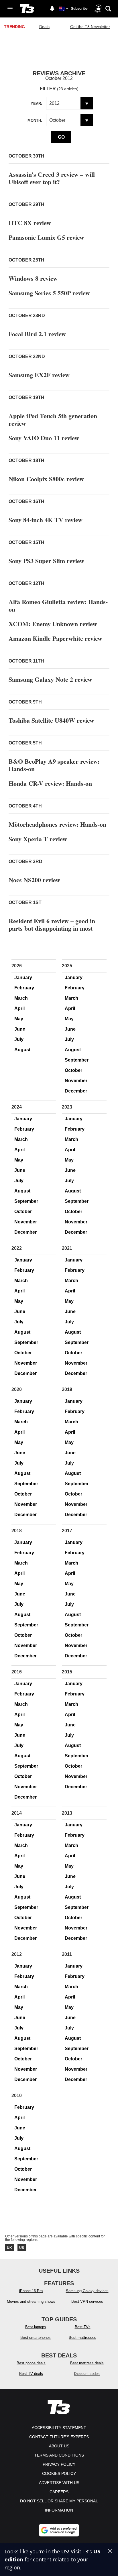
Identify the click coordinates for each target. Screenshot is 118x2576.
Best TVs (83, 2327)
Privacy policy (59, 2464)
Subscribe (79, 9)
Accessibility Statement (59, 2428)
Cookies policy (59, 2473)
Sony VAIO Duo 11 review (44, 438)
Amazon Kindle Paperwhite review (55, 638)
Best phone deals (31, 2363)
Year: (36, 104)
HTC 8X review (30, 223)
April (19, 1008)
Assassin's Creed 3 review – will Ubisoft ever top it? (52, 178)
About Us (59, 2446)
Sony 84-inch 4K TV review (46, 520)
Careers (59, 2492)
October (73, 1070)
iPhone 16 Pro (31, 2291)
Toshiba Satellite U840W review (51, 720)
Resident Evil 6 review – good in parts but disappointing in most (52, 925)
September (77, 1060)
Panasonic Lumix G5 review (46, 237)
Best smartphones (36, 2338)
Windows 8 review (33, 278)
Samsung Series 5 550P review (49, 293)
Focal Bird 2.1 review (37, 334)
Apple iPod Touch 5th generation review (53, 419)
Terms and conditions (59, 2455)
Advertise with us (59, 2483)
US (22, 2248)
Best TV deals (31, 2374)
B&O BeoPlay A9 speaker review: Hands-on (54, 765)
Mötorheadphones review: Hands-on (57, 824)
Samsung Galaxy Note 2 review (50, 679)
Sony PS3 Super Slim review (46, 561)
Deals (44, 27)
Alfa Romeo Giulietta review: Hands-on (58, 605)
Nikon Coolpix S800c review (46, 479)
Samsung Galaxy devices (87, 2291)
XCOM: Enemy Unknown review (53, 624)
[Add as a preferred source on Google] (59, 2530)
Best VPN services (87, 2301)
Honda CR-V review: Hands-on (50, 783)
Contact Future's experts (59, 2437)
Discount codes (87, 2374)
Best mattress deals (87, 2363)
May (19, 1019)
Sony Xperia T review (38, 839)
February (24, 988)
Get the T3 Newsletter (90, 27)
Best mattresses (82, 2338)
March (21, 998)
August (22, 1050)
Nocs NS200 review (34, 880)
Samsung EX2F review (39, 375)
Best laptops (36, 2327)
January (23, 977)
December (76, 1091)
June (20, 1029)
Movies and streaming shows (31, 2301)
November (76, 1081)
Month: (35, 120)
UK (9, 2248)
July (19, 1039)
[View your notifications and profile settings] (52, 9)
